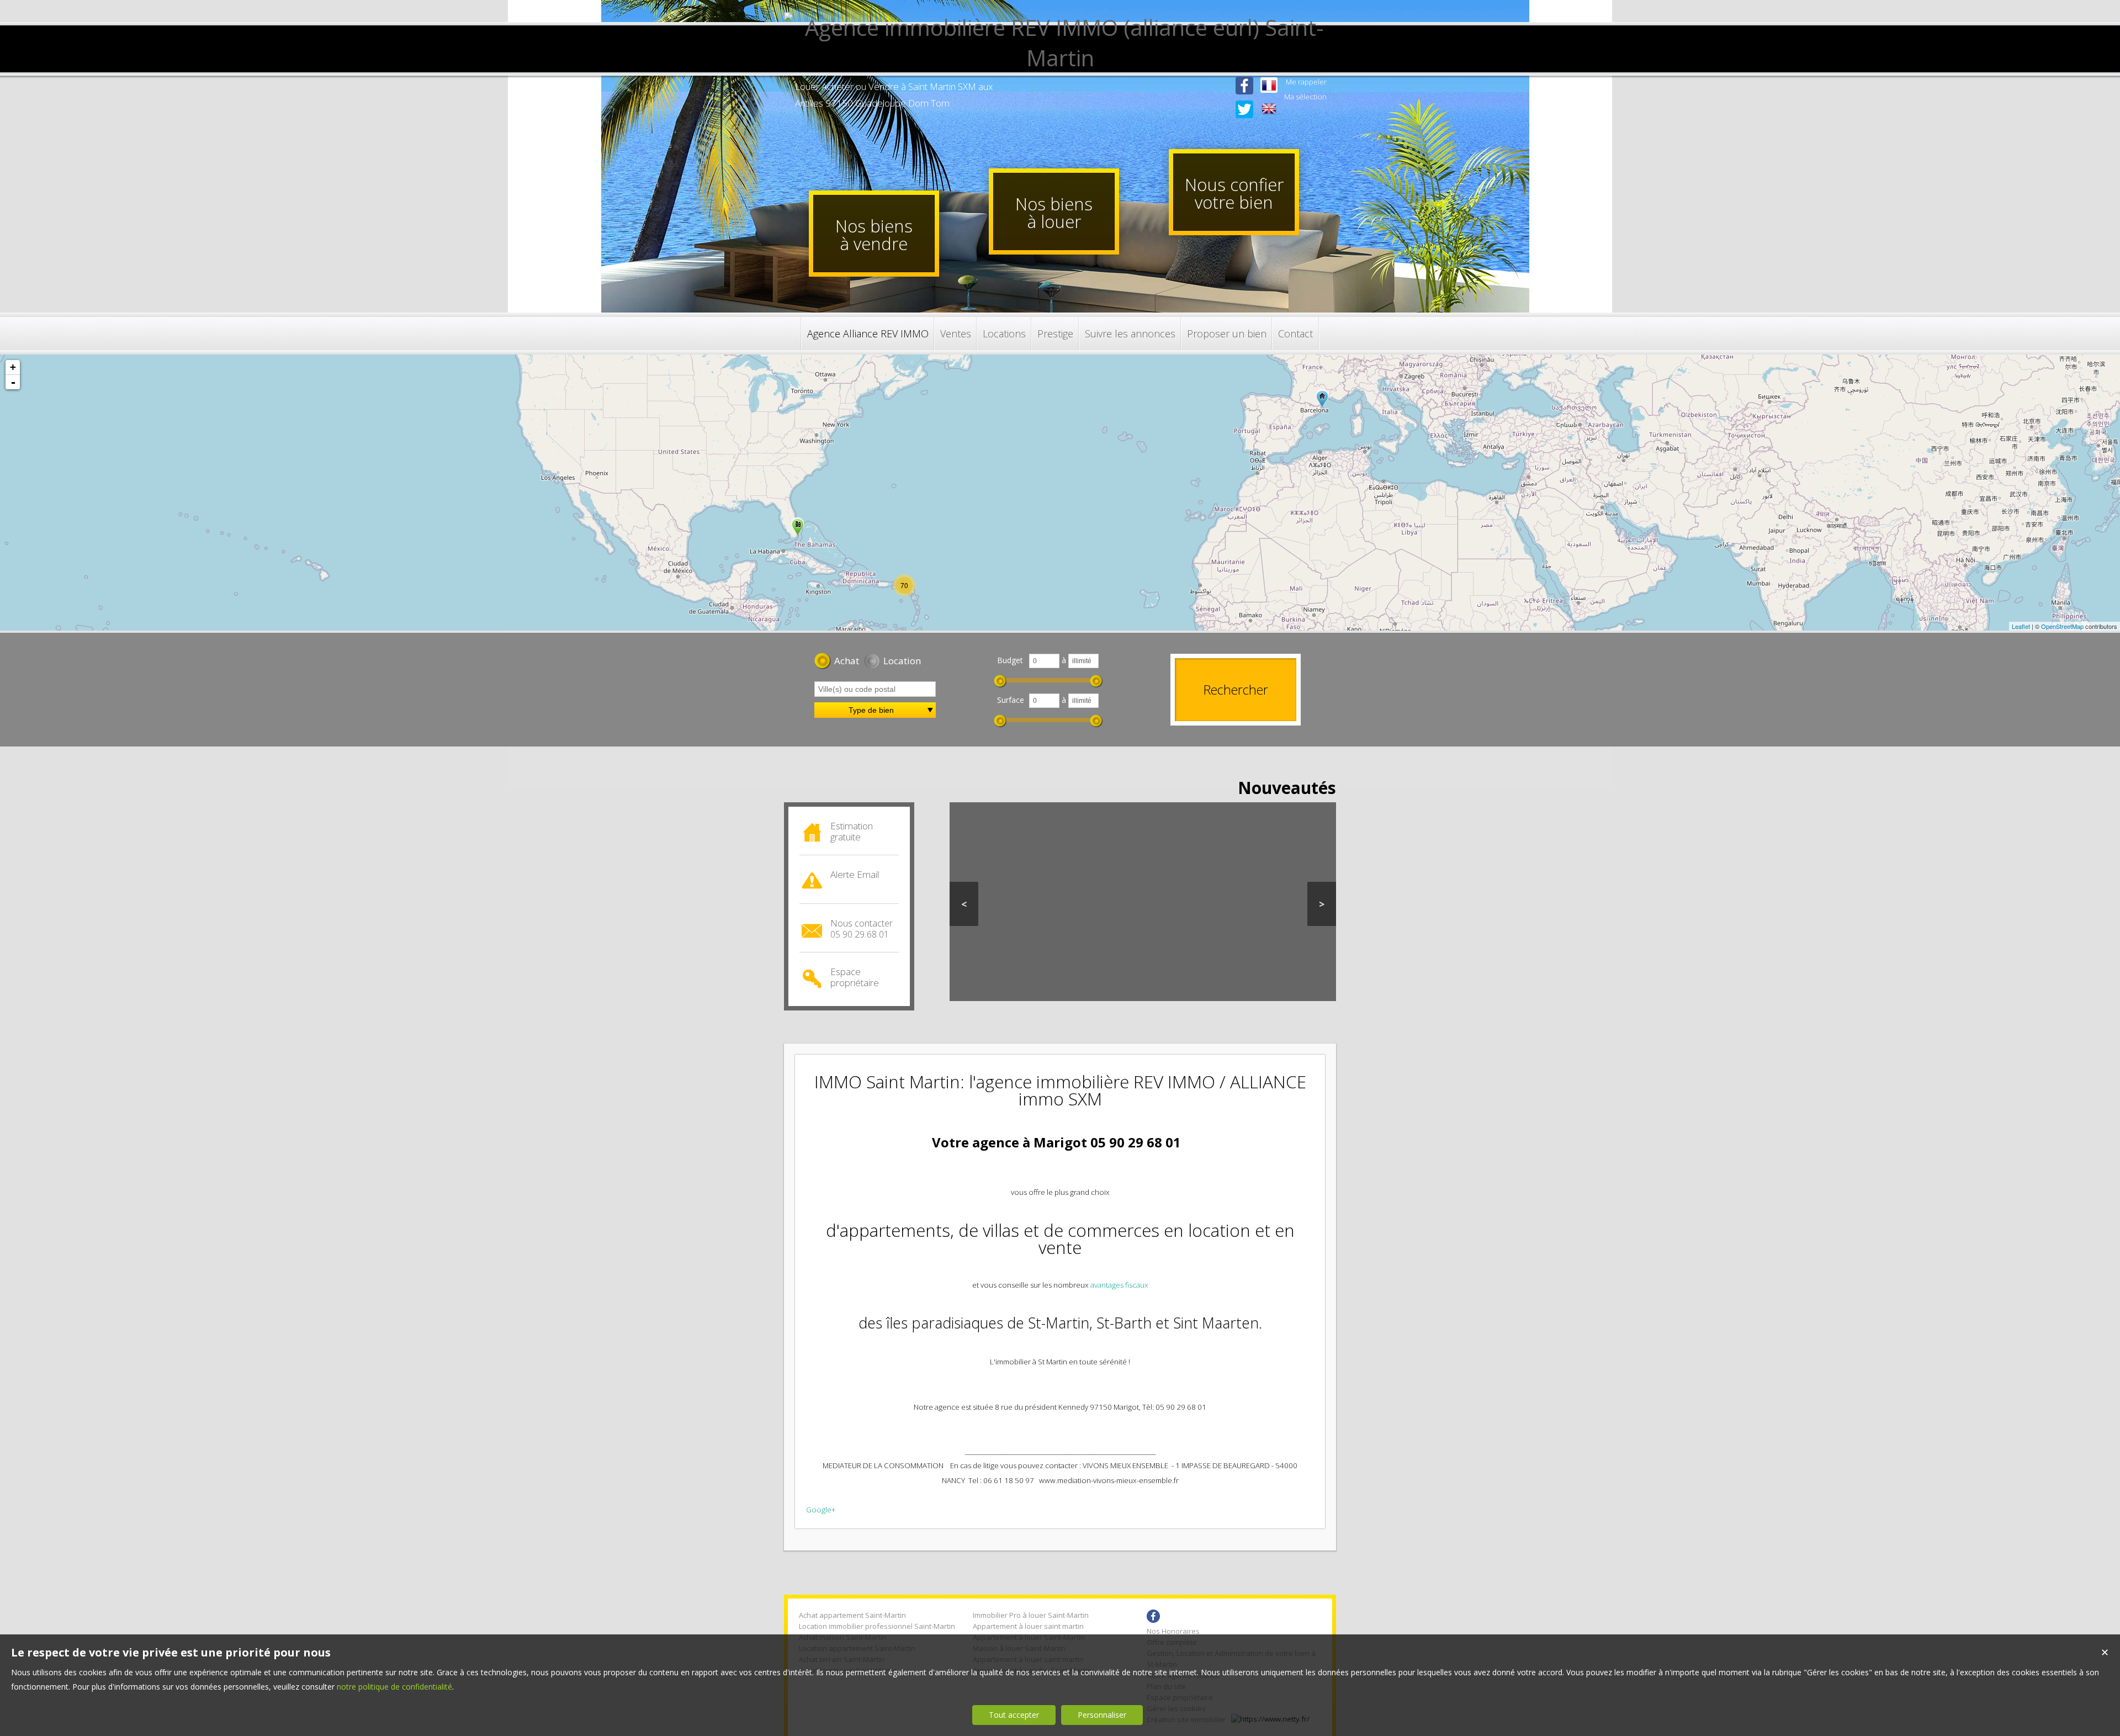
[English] (1269, 110)
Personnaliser (1102, 1715)
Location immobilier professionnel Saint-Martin (877, 1626)
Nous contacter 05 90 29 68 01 (862, 929)
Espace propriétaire (855, 977)
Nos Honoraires (1173, 1631)
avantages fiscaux (1119, 1285)
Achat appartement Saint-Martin (852, 1615)
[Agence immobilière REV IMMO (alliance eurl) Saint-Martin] (1060, 58)
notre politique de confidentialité (394, 1687)
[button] (837, 662)
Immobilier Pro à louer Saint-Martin (1031, 1615)
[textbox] (875, 689)
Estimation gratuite (852, 831)
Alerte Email (855, 874)
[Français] (1269, 86)
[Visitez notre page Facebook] (1244, 96)
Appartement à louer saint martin (1028, 1626)
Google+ (821, 1510)
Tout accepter (1014, 1715)
